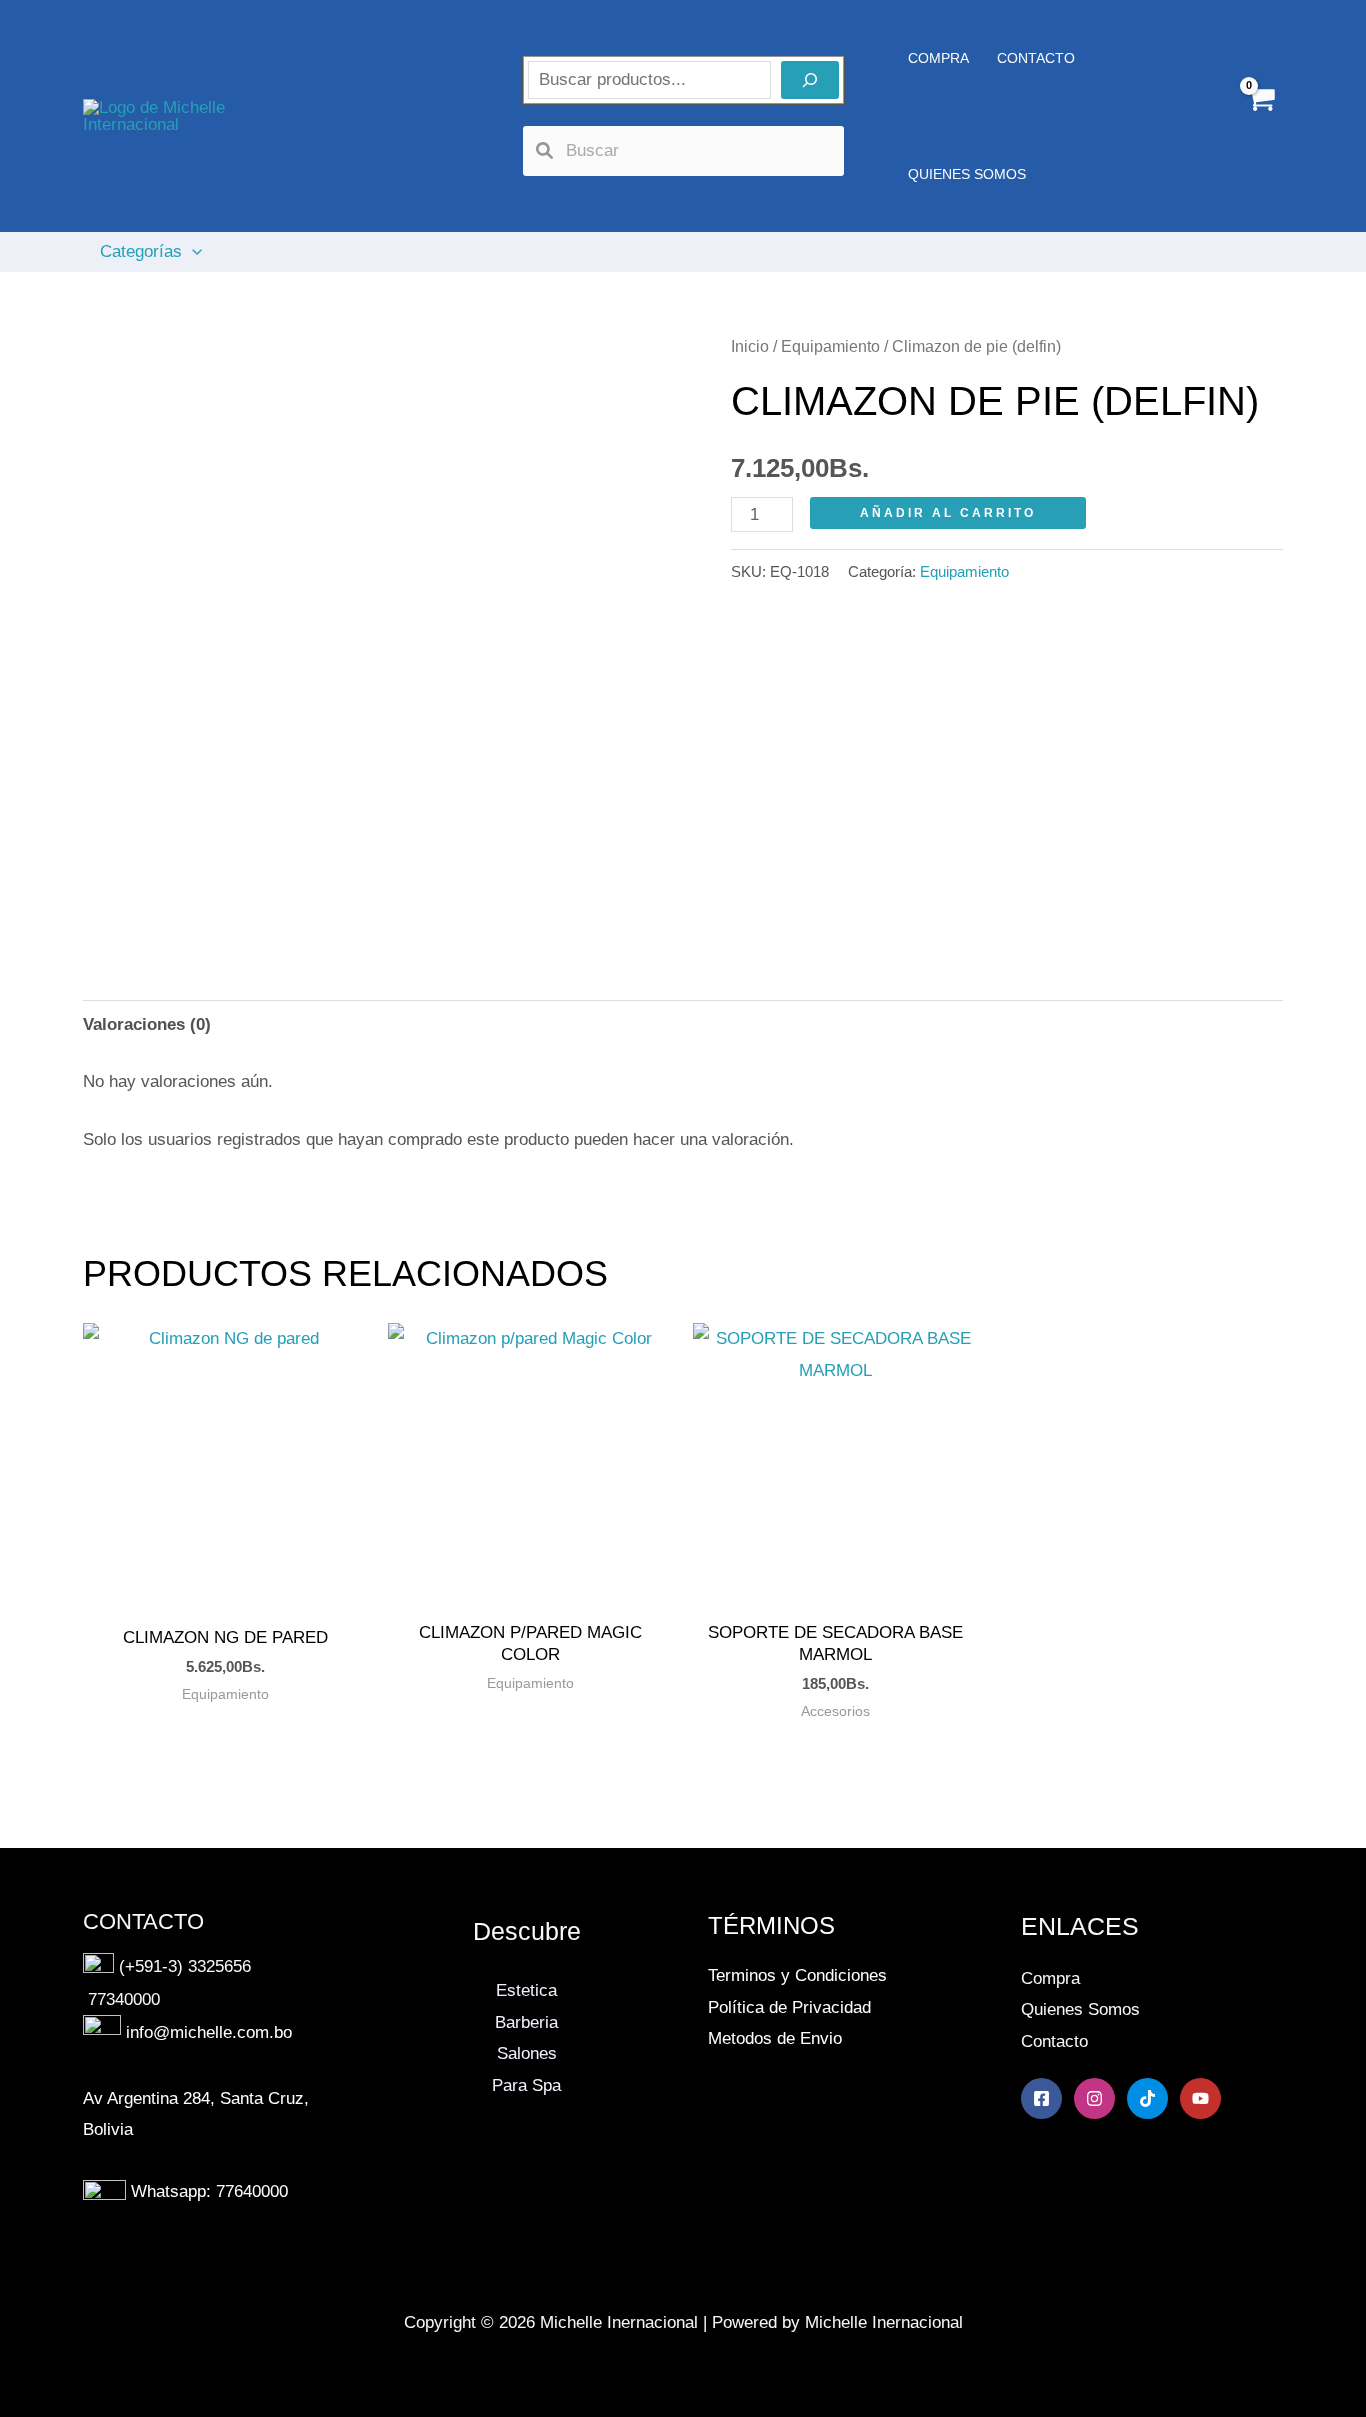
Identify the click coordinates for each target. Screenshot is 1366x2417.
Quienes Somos (1080, 2009)
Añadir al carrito (948, 513)
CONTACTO (1036, 58)
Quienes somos (967, 174)
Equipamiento (830, 346)
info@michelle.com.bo (209, 2033)
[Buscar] (810, 80)
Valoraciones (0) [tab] (147, 1024)
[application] (192, 252)
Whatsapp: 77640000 (209, 2191)
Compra (1050, 1978)
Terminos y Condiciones (797, 1975)
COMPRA (938, 58)
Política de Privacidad (789, 2007)
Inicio (750, 346)
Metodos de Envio (775, 2038)
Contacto (1054, 2041)
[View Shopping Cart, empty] (1260, 116)
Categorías (141, 251)
